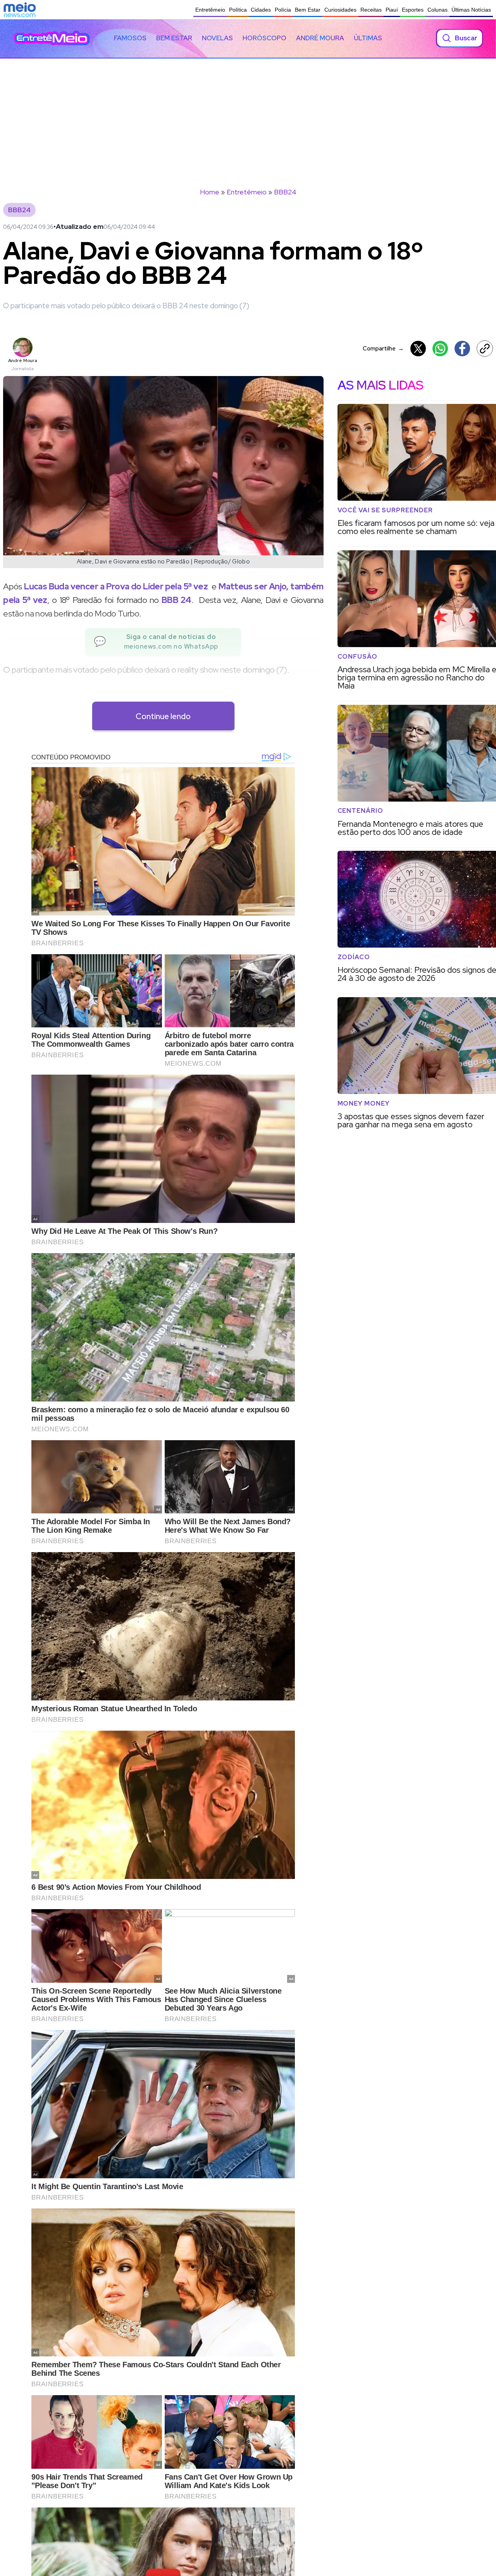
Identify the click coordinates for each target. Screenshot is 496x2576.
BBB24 (285, 192)
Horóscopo (264, 38)
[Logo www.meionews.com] (20, 10)
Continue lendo (163, 716)
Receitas (371, 10)
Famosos (130, 38)
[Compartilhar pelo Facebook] (462, 349)
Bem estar (174, 38)
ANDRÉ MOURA (320, 38)
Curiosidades (340, 10)
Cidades (261, 10)
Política (238, 10)
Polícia (283, 10)
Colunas (437, 10)
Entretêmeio (210, 10)
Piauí (392, 10)
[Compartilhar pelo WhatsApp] (440, 349)
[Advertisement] (248, 117)
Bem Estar (308, 10)
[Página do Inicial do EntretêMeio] (52, 38)
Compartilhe (383, 348)
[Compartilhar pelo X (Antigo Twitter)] (418, 349)
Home (210, 192)
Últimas (368, 38)
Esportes (413, 10)
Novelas (217, 38)
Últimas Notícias (471, 10)
